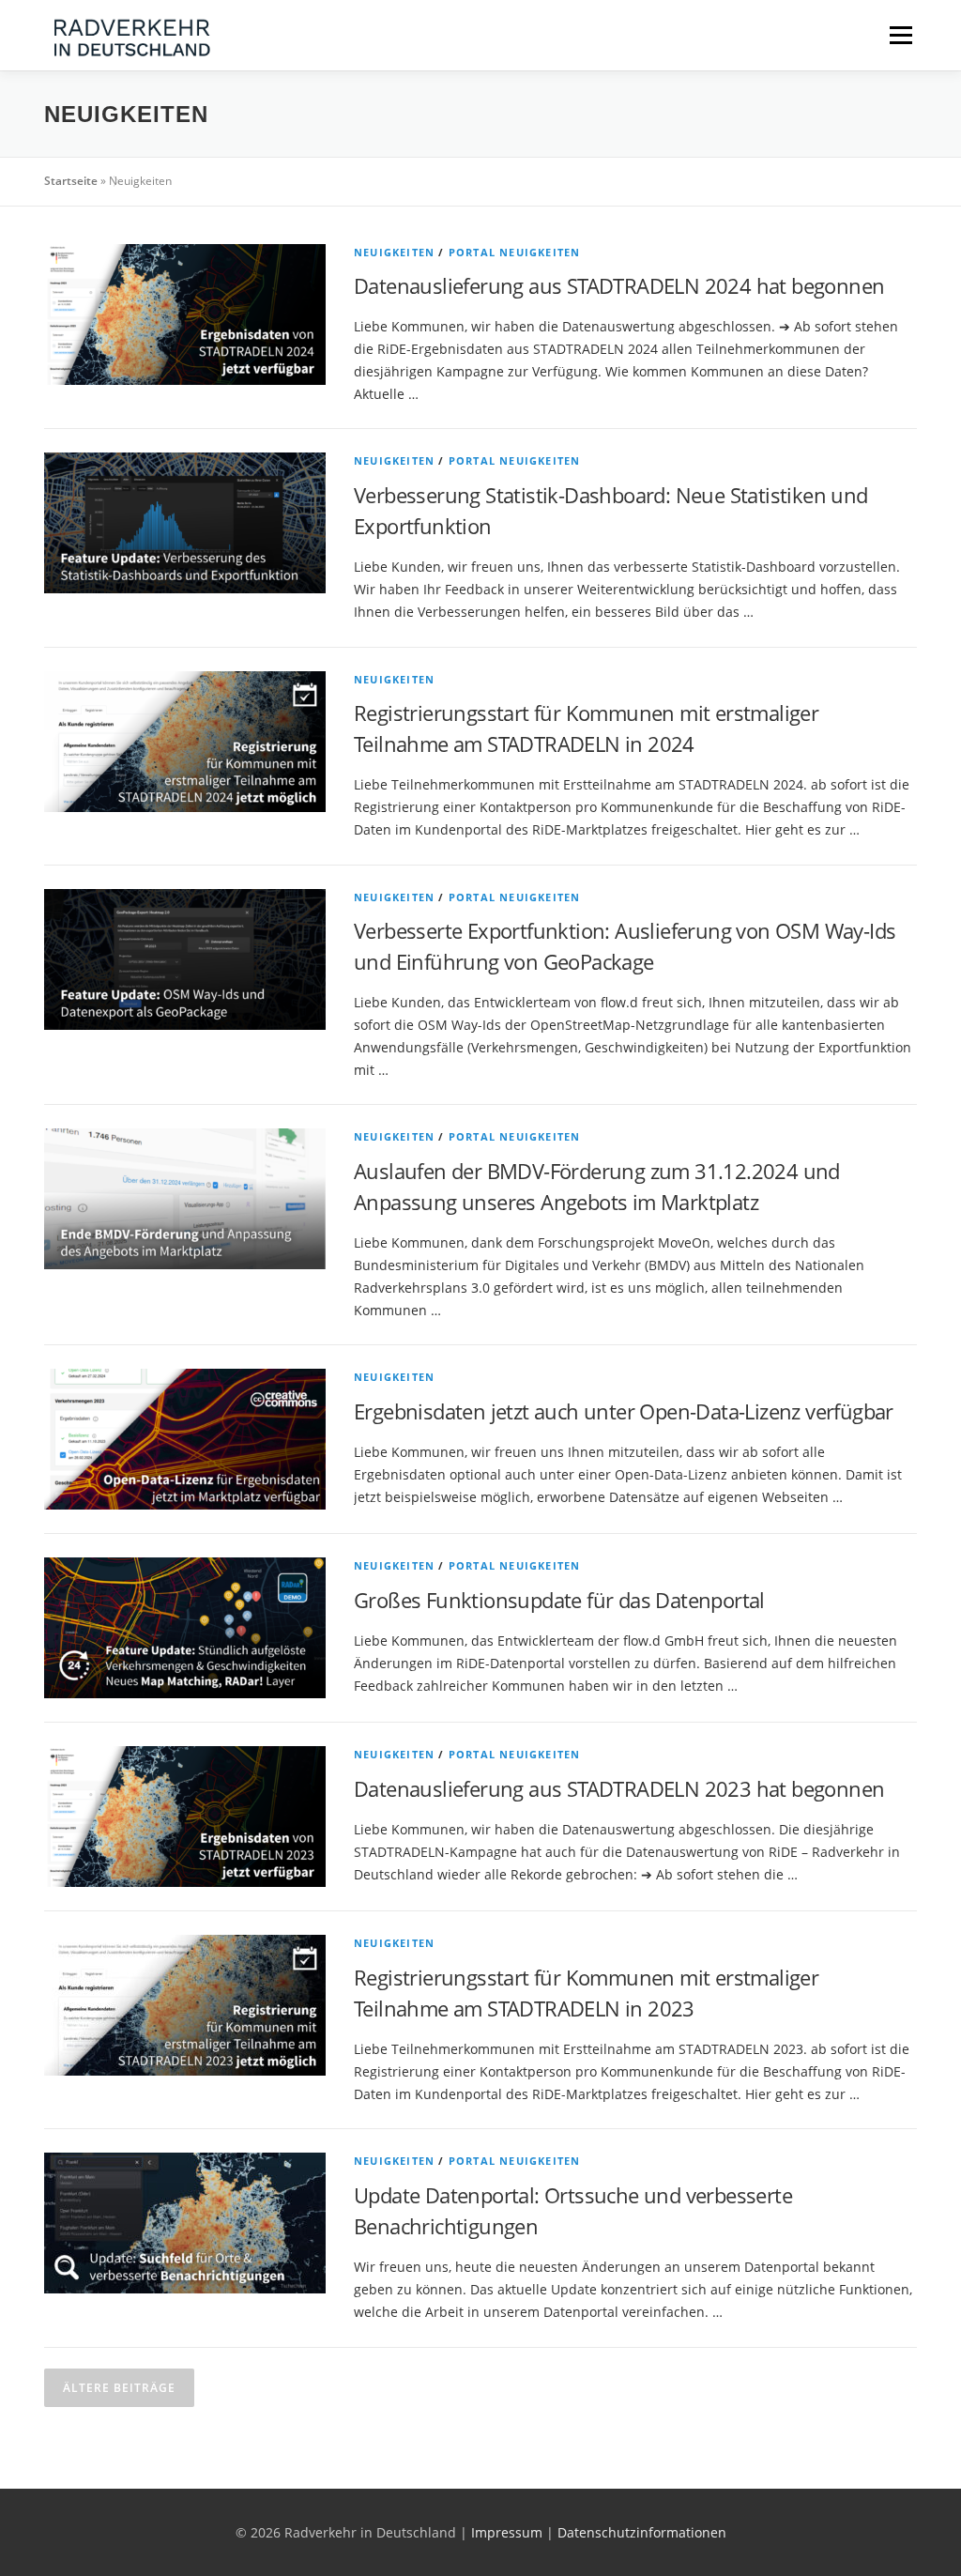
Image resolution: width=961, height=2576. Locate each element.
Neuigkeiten (394, 252)
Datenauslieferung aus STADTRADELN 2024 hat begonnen (619, 285)
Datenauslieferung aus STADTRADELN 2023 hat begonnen (619, 1788)
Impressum (507, 2532)
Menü (900, 35)
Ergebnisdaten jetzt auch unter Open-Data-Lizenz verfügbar (624, 1411)
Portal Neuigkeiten (515, 252)
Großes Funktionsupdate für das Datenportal (559, 1600)
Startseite (71, 181)
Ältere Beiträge (119, 2388)
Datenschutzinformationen (642, 2532)
